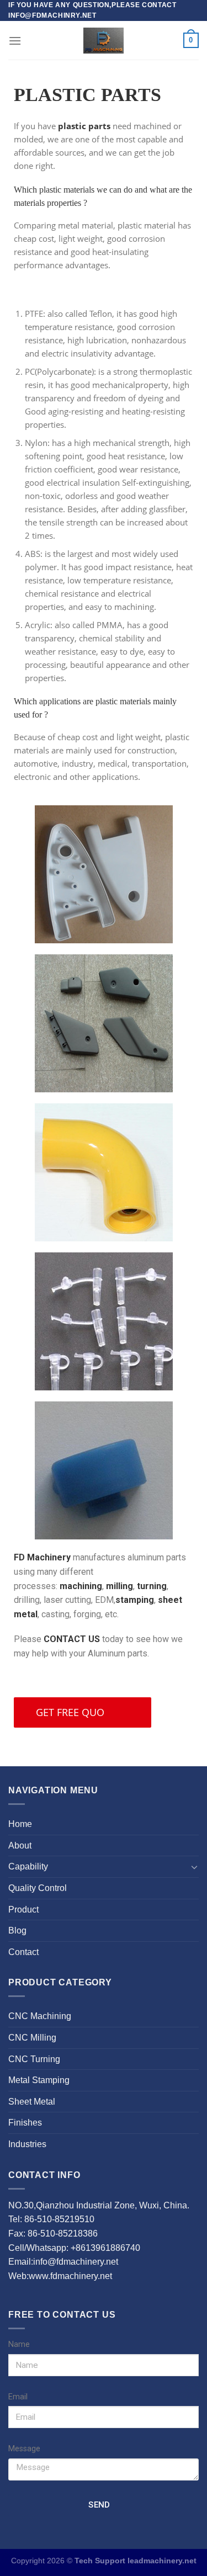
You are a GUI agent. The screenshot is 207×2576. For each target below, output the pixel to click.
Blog (17, 1930)
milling (120, 1586)
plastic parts (84, 126)
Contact (23, 1952)
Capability (28, 1866)
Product (23, 1910)
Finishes (25, 2123)
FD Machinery (43, 1557)
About (20, 1845)
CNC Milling (32, 2038)
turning (152, 1586)
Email (18, 2397)
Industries (27, 2144)
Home (20, 1824)
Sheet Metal (32, 2102)
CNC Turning (34, 2059)
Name (19, 2344)
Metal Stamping (39, 2080)
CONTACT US (72, 1639)
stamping (135, 1600)
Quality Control (38, 1888)
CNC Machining (40, 2016)
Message (24, 2449)
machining (81, 1586)
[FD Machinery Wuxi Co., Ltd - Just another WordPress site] (104, 40)
